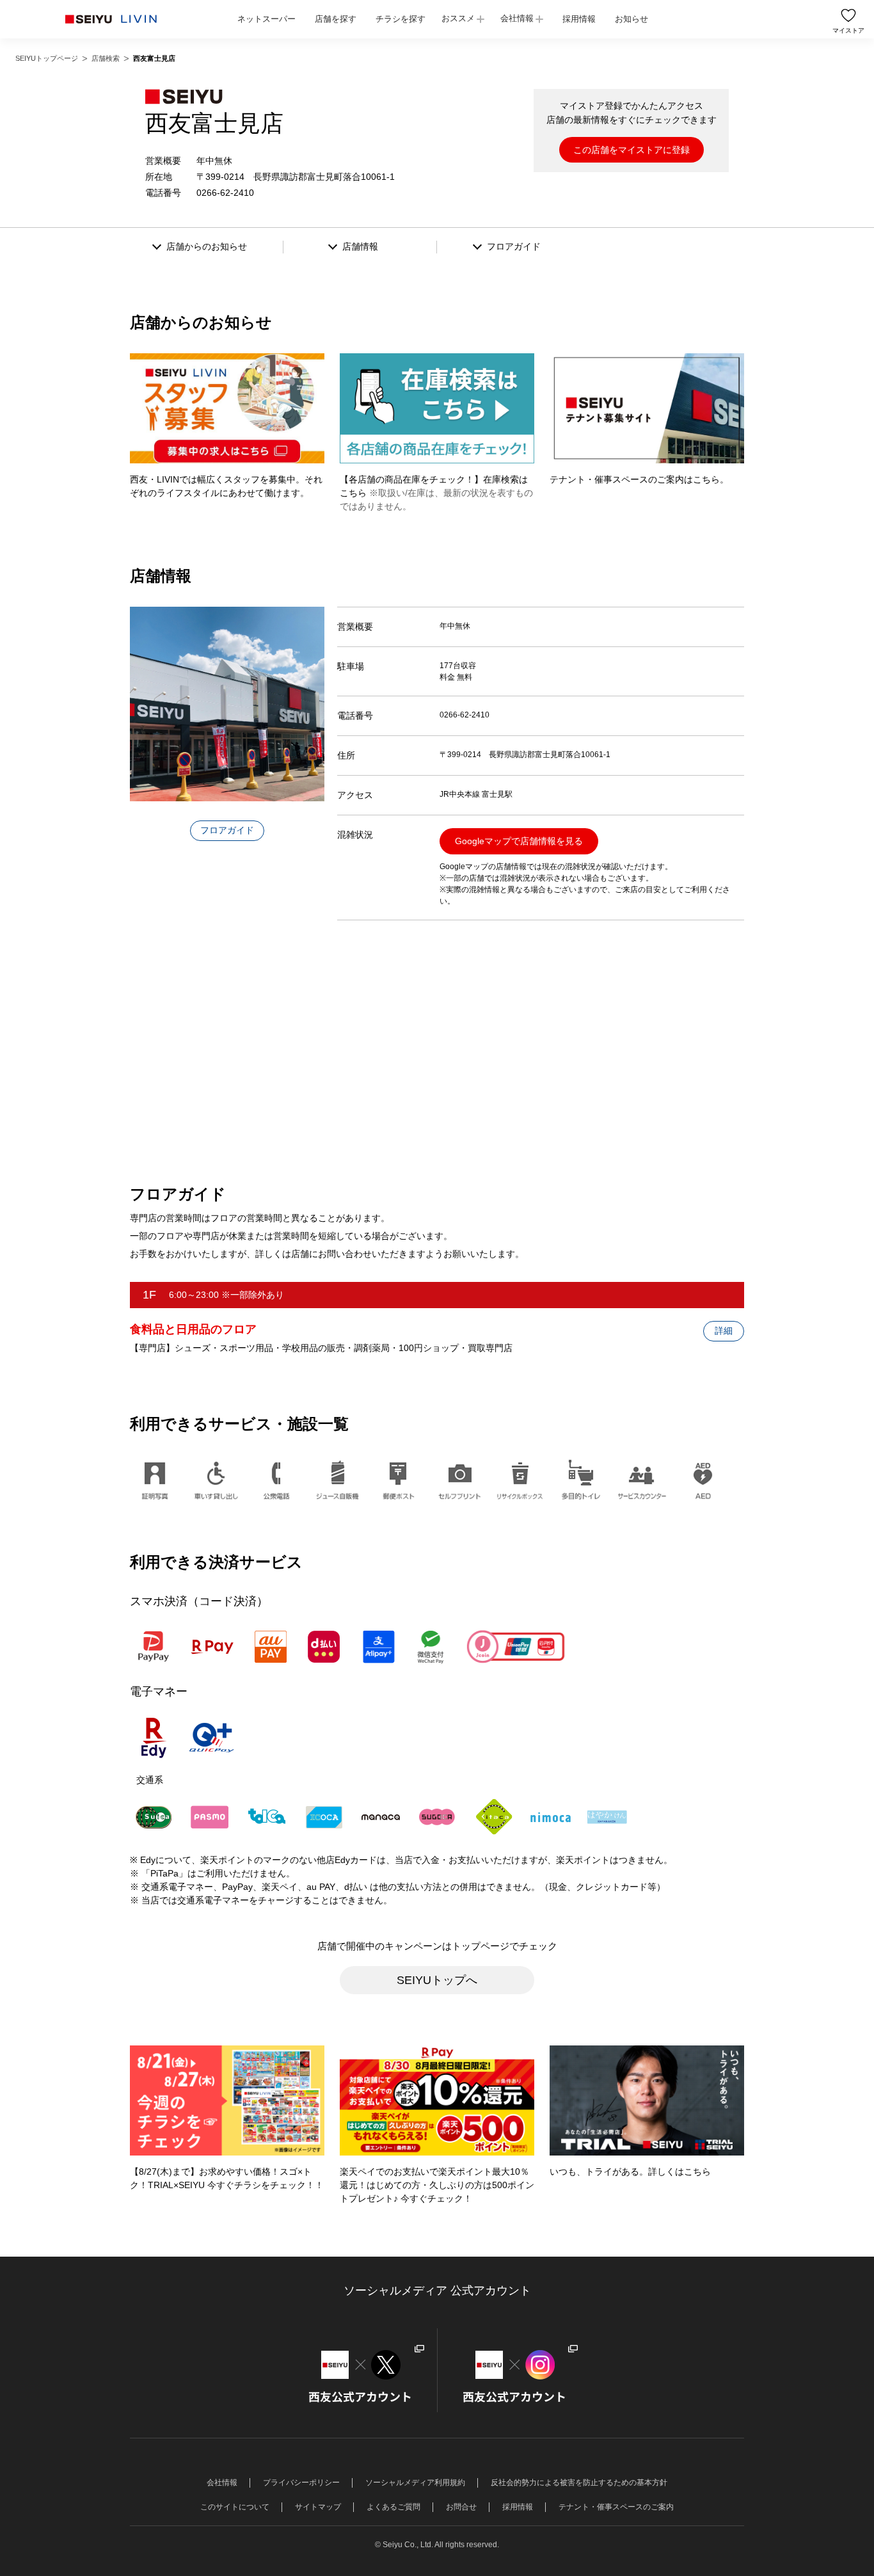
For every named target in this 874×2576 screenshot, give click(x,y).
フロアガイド (227, 830)
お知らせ (632, 19)
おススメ (458, 18)
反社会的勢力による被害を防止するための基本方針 (579, 2483)
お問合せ (461, 2507)
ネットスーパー (266, 19)
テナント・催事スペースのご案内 (616, 2507)
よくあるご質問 (393, 2507)
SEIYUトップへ (437, 1980)
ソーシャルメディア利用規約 (415, 2483)
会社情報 (517, 18)
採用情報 (579, 19)
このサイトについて (235, 2507)
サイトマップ (318, 2507)
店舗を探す (336, 19)
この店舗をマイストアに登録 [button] (632, 150)
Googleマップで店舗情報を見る (519, 841)
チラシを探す (401, 19)
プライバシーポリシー (301, 2483)
